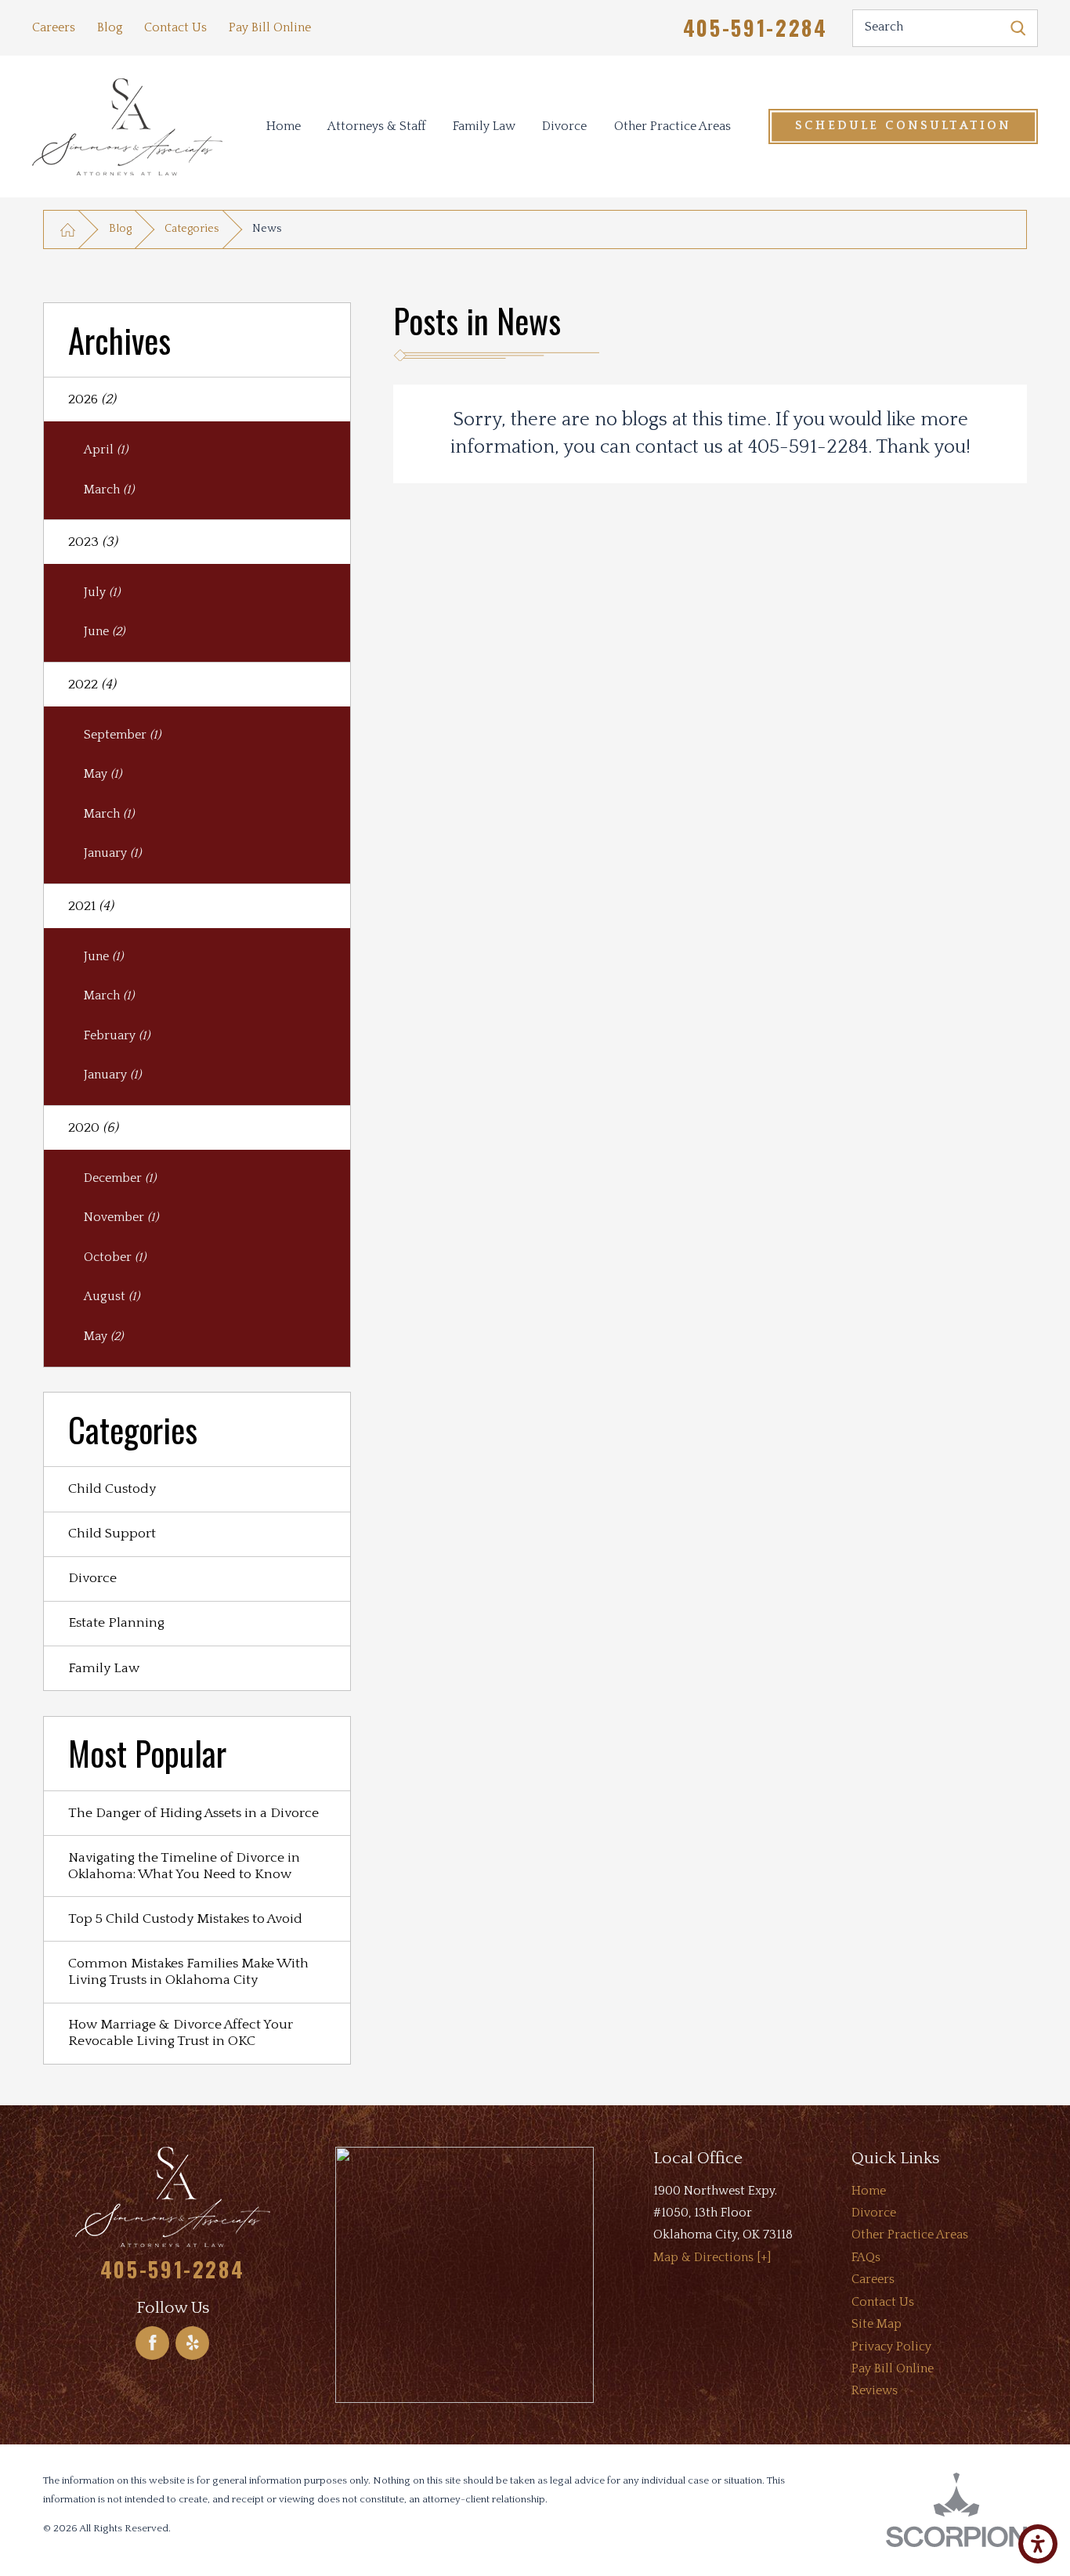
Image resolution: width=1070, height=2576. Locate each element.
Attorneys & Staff (376, 126)
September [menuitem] (122, 735)
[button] (1038, 2544)
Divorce (564, 126)
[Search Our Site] (1018, 28)
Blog (110, 28)
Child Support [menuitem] (112, 1534)
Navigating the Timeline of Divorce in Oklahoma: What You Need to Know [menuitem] (184, 1866)
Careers (54, 28)
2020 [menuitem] (93, 1128)
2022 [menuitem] (92, 685)
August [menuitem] (112, 1297)
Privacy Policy (891, 2347)
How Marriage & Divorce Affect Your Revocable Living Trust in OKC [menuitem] (181, 2033)
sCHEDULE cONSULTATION (903, 126)
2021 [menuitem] (91, 906)
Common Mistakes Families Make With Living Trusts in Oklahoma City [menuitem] (188, 1972)
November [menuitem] (121, 1218)
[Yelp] (192, 2343)
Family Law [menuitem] (104, 1668)
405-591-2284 (756, 28)
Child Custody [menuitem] (112, 1489)
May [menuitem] (103, 774)
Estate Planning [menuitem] (116, 1623)
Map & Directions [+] (712, 2258)
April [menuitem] (106, 450)
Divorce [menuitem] (92, 1578)
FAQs (866, 2258)
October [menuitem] (115, 1257)
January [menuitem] (112, 853)
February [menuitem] (117, 1036)
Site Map (877, 2324)
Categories (192, 229)
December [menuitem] (120, 1178)
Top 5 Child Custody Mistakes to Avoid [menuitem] (185, 1919)
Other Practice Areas (672, 126)
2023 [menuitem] (93, 542)
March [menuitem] (109, 490)
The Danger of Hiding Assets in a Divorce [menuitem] (193, 1813)
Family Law (484, 126)
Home (284, 126)
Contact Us (175, 28)
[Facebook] (152, 2343)
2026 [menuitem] (92, 399)
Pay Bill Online (270, 28)
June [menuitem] (104, 632)
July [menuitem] (102, 593)
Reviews (875, 2391)
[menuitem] (283, 126)
